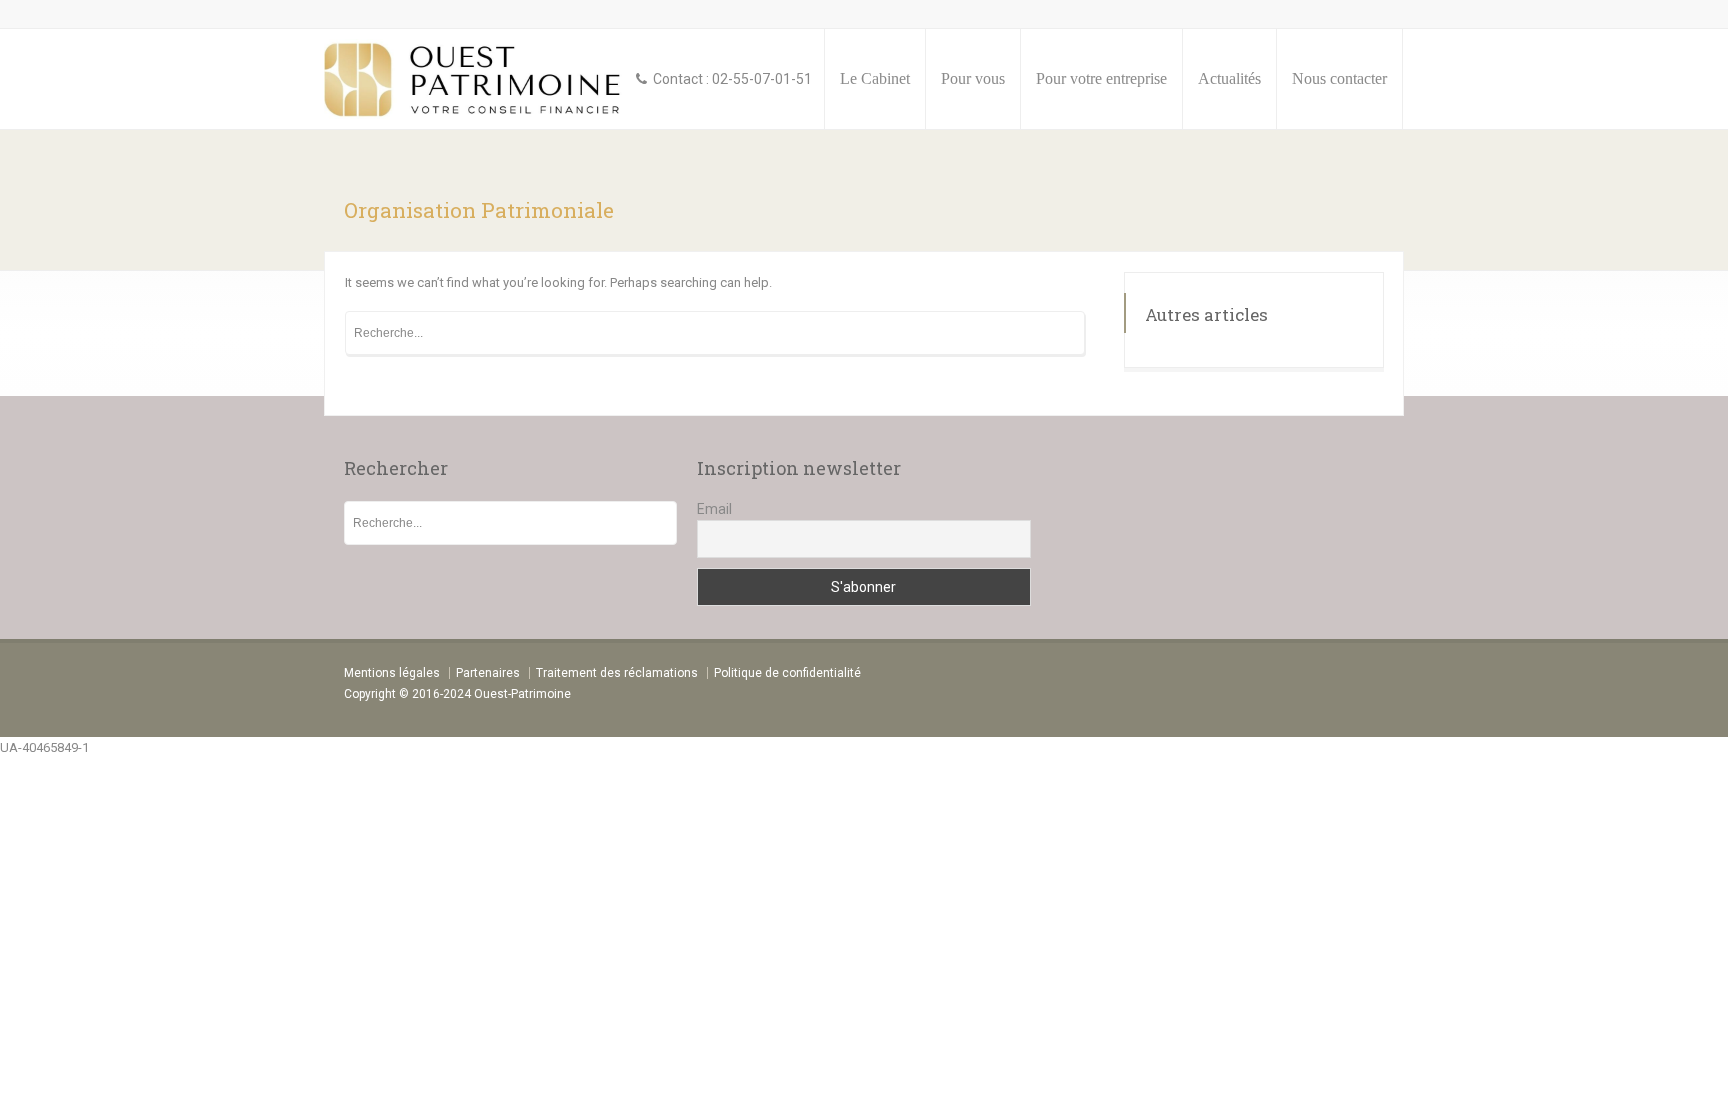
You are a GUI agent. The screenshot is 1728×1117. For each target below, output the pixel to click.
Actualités (1229, 78)
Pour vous (973, 78)
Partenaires (488, 673)
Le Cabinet (875, 78)
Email (714, 509)
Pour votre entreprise (1101, 78)
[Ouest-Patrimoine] (475, 79)
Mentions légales (392, 673)
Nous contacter (1339, 78)
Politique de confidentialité (787, 673)
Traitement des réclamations (617, 673)
